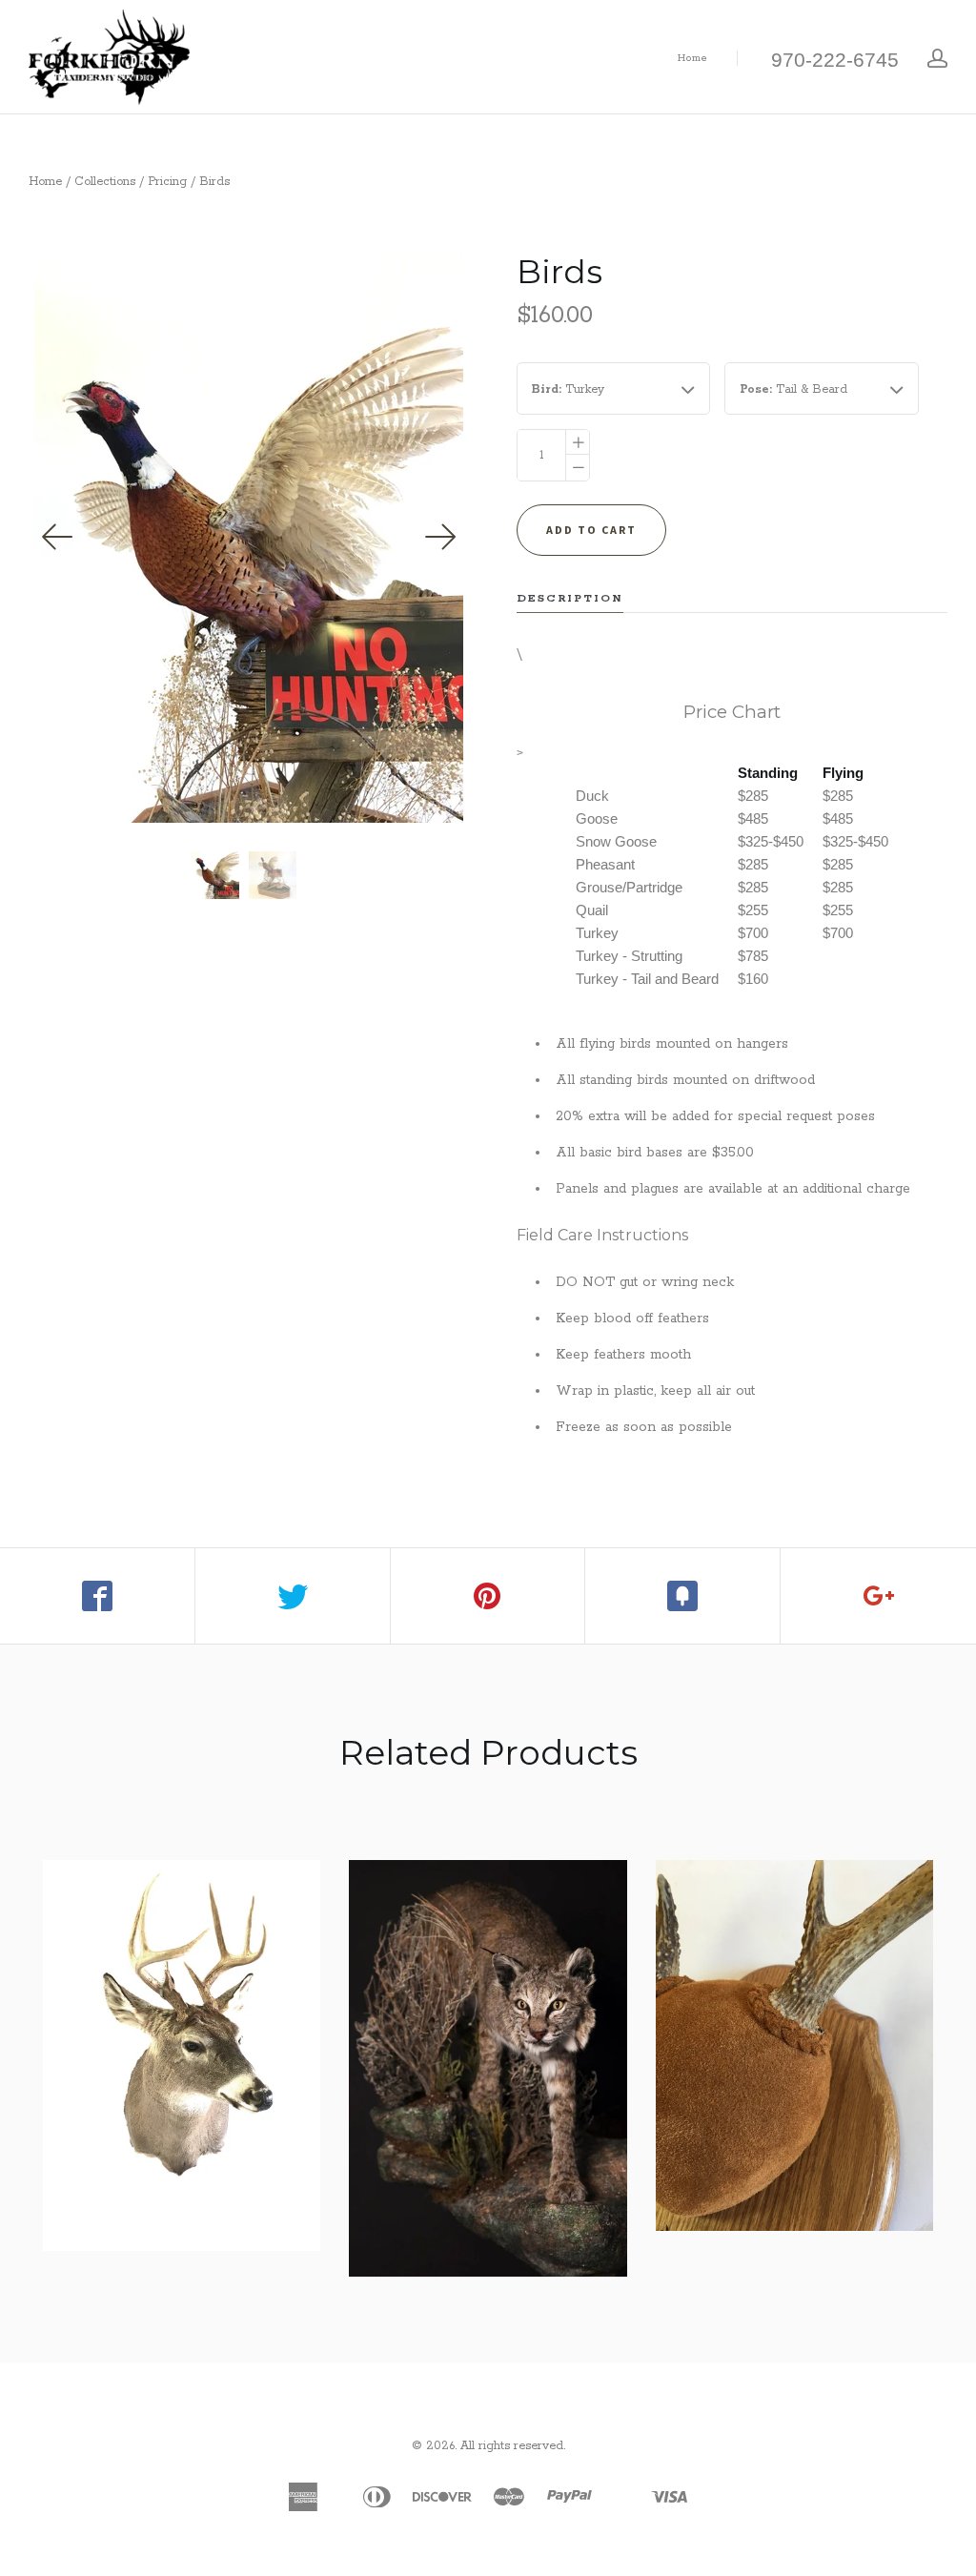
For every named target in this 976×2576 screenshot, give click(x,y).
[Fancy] (683, 1596)
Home (693, 58)
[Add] (878, 1596)
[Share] (98, 1596)
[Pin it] (488, 1596)
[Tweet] (293, 1596)
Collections (105, 182)
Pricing (167, 182)
